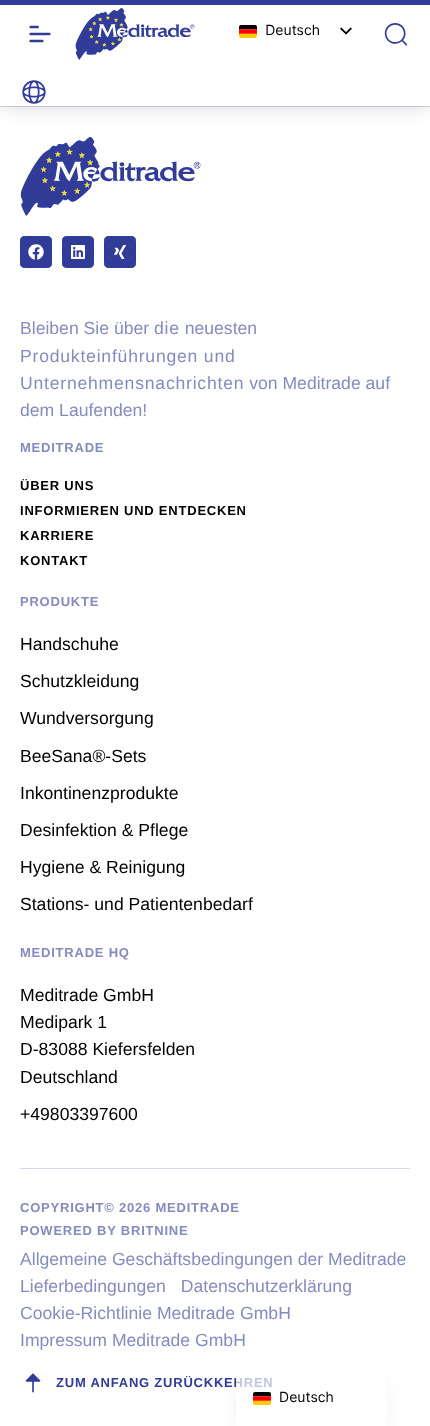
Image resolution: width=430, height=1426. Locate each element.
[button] (34, 92)
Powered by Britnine (104, 1230)
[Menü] (40, 34)
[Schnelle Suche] (396, 34)
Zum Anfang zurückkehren (165, 1382)
